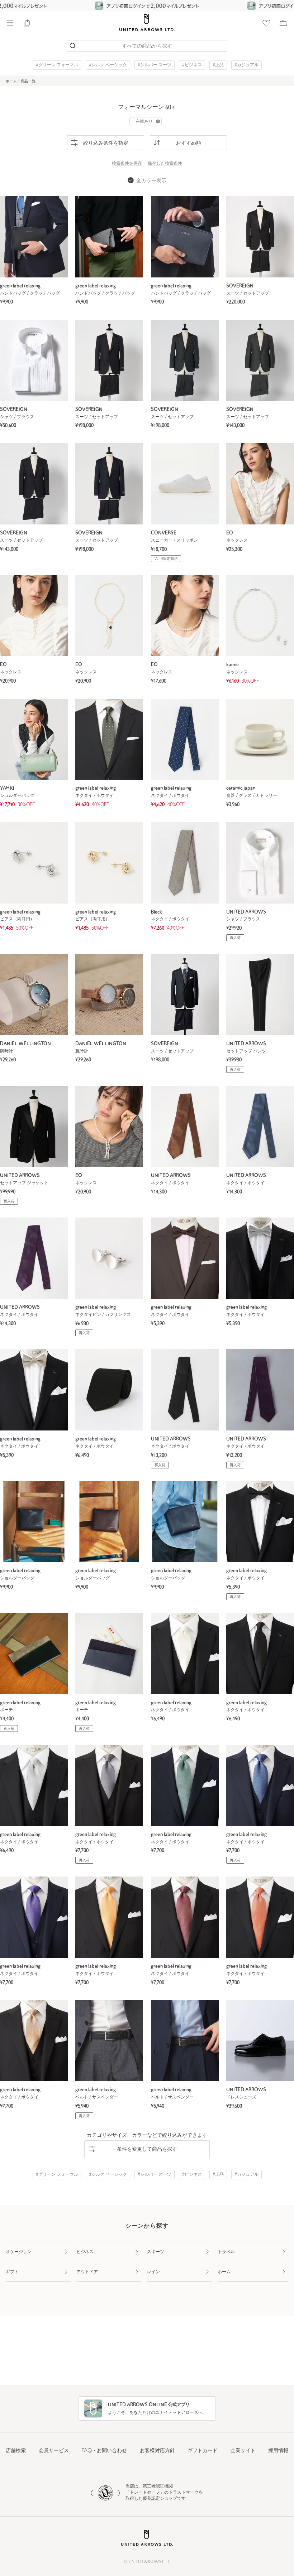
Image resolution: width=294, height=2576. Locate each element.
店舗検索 (16, 2451)
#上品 (218, 65)
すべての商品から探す (147, 46)
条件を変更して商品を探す (147, 2149)
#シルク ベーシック (108, 65)
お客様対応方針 (157, 2451)
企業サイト (243, 2451)
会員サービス (54, 2451)
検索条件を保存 (127, 164)
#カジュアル (246, 65)
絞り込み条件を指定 (106, 143)
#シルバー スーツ (155, 65)
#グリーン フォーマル (57, 65)
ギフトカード (203, 2451)
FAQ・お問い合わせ (104, 2451)
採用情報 (278, 2451)
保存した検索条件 (165, 164)
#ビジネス (192, 65)
